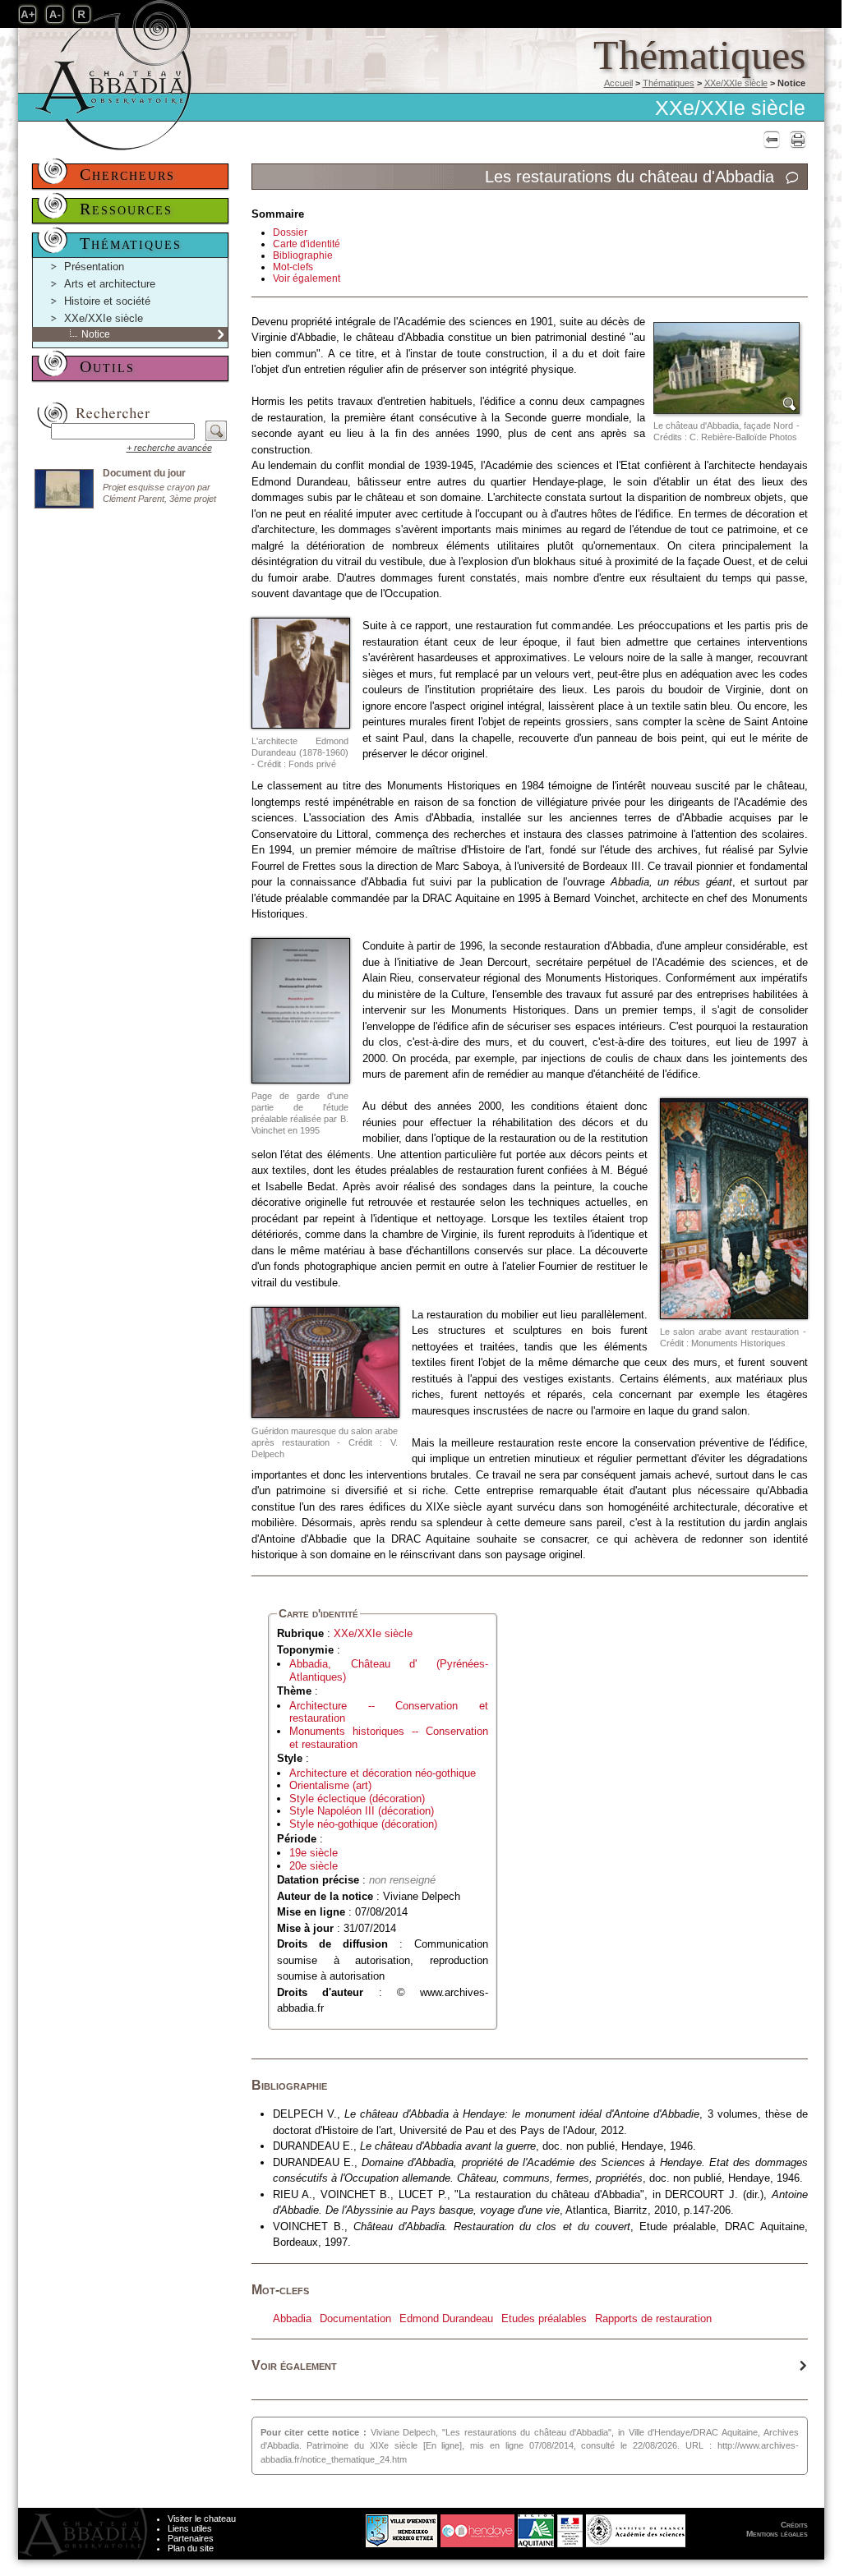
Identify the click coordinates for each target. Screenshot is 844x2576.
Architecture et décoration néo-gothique (383, 1773)
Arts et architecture (110, 284)
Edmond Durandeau (446, 2318)
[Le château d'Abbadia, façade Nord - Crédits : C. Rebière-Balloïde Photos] (726, 368)
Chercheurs (127, 174)
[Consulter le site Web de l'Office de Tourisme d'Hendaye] (477, 2527)
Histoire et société (107, 301)
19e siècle (314, 1853)
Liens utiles (190, 2528)
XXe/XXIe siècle (736, 83)
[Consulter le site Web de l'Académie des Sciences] (636, 2527)
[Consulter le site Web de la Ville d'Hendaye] (340, 2527)
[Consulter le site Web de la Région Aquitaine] (536, 2527)
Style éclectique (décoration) (357, 1799)
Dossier (290, 232)
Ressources (126, 209)
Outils (107, 366)
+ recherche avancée (169, 448)
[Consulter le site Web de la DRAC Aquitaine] (570, 2527)
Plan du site (191, 2548)
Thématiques (669, 83)
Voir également (307, 278)
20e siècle (314, 1866)
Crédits (794, 2525)
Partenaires (191, 2538)
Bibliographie (303, 255)
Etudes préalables (544, 2318)
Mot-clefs (293, 267)
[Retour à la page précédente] (770, 139)
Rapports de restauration (653, 2318)
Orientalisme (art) (330, 1785)
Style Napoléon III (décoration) (362, 1811)
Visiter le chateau (202, 2518)
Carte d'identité (307, 244)
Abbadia (292, 2318)
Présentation (94, 267)
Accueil (618, 83)
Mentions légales (777, 2534)
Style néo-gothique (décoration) (363, 1824)
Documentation (355, 2318)
